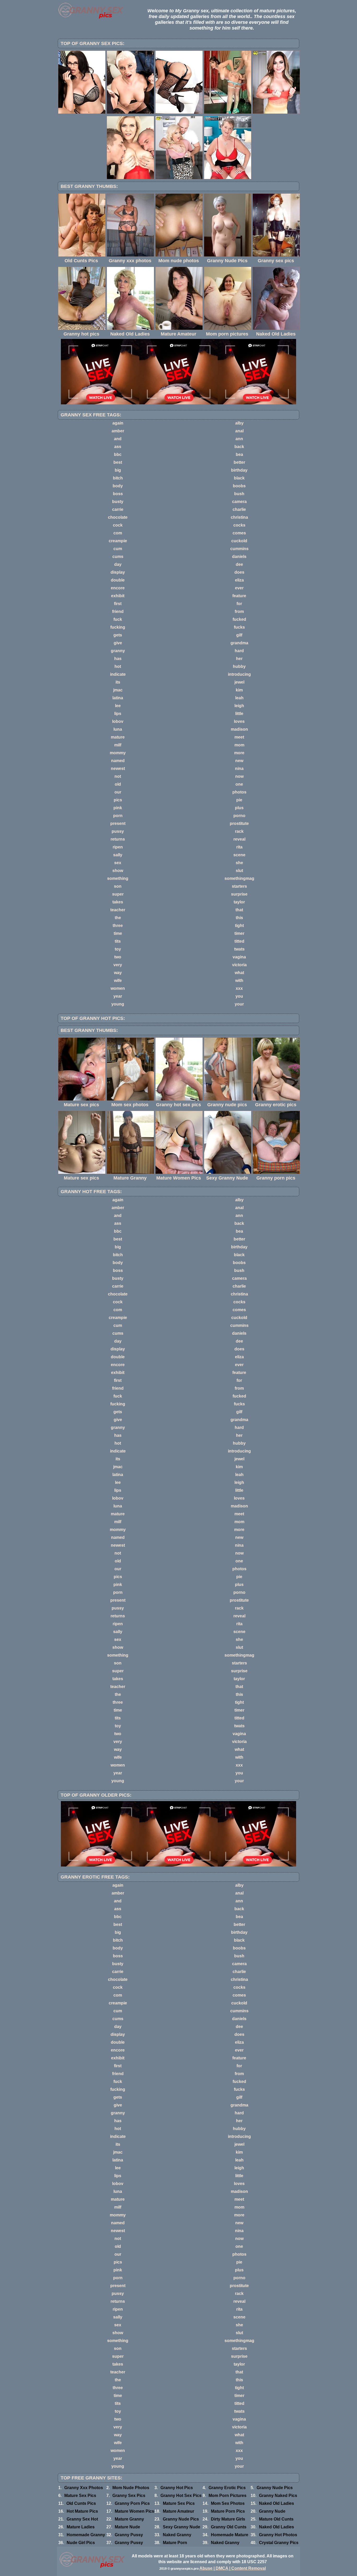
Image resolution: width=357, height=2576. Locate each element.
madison (239, 729)
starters (239, 886)
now (239, 776)
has (118, 659)
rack (239, 831)
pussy (118, 831)
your (239, 1004)
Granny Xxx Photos (84, 2488)
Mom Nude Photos (131, 2488)
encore (118, 588)
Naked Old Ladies (277, 2503)
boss (118, 494)
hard (239, 651)
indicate (118, 674)
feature (239, 596)
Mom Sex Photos (228, 2503)
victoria (239, 965)
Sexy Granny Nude (182, 2527)
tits (118, 941)
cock (118, 525)
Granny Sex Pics (129, 2496)
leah (239, 698)
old (118, 784)
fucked (239, 619)
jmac (118, 690)
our (118, 792)
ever (239, 588)
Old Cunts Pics (81, 2503)
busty (118, 502)
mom (239, 745)
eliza (239, 580)
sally (118, 855)
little (239, 714)
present (118, 823)
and (118, 439)
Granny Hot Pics (177, 2488)
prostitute (239, 823)
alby (239, 423)
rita (239, 847)
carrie (118, 509)
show (118, 871)
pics (118, 800)
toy (118, 949)
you (239, 996)
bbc (118, 454)
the (118, 918)
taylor (239, 902)
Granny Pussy (129, 2535)
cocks (239, 525)
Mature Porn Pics (228, 2511)
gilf (239, 635)
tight (239, 926)
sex (118, 863)
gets (118, 635)
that (239, 910)
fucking (118, 627)
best (118, 462)
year (118, 996)
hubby (239, 666)
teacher (118, 910)
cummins (239, 549)
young (118, 1004)
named (118, 761)
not (118, 776)
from (239, 611)
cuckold (239, 541)
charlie (239, 509)
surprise (239, 894)
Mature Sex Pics (80, 2496)
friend (118, 611)
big (118, 470)
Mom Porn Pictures (228, 2496)
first (118, 604)
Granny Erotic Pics (227, 2488)
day (118, 564)
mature (118, 737)
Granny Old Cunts (229, 2527)
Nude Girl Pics (81, 2543)
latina (118, 698)
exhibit (118, 596)
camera (239, 502)
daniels (239, 557)
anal (239, 431)
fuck (118, 619)
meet (239, 737)
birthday (239, 470)
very (118, 965)
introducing (239, 674)
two (118, 957)
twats (239, 949)
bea (239, 454)
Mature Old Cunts (276, 2519)
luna (118, 729)
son (118, 886)
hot (118, 666)
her (239, 659)
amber (118, 431)
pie (239, 800)
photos (239, 792)
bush (239, 494)
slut (239, 871)
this (239, 918)
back (239, 447)
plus (239, 808)
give (118, 643)
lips (118, 714)
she (239, 863)
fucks (239, 627)
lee (118, 706)
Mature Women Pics (134, 2511)
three (118, 926)
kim (239, 690)
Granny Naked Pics (278, 2496)
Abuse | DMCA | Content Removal (233, 2568)
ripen (118, 847)
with (239, 980)
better (239, 462)
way (118, 973)
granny (118, 651)
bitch (118, 478)
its (118, 682)
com (118, 533)
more (239, 753)
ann (239, 439)
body (118, 486)
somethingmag (239, 878)
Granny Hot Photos (278, 2535)
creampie (118, 541)
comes (239, 533)
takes (118, 902)
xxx (239, 988)
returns (118, 839)
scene (239, 855)
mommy (118, 753)
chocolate (118, 517)
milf (118, 745)
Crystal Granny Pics (279, 2543)
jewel (239, 682)
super (118, 894)
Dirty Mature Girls (228, 2519)
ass (118, 447)
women (118, 988)
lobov (118, 721)
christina (239, 517)
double (118, 580)
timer (239, 933)
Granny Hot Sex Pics (181, 2496)
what (239, 973)
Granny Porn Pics (132, 2503)
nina (239, 769)
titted (239, 941)
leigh (239, 706)
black (239, 478)
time (118, 933)
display (118, 572)
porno (239, 816)
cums (118, 557)
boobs (239, 486)
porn (118, 816)
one (239, 784)
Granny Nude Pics (275, 2488)
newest (118, 769)
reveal (239, 839)
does (239, 572)
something (118, 878)
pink (118, 808)
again (118, 423)
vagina (239, 957)
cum (118, 549)
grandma (239, 643)
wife (118, 980)
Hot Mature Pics (82, 2511)
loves (239, 721)
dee (239, 564)
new (239, 761)
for (239, 604)
